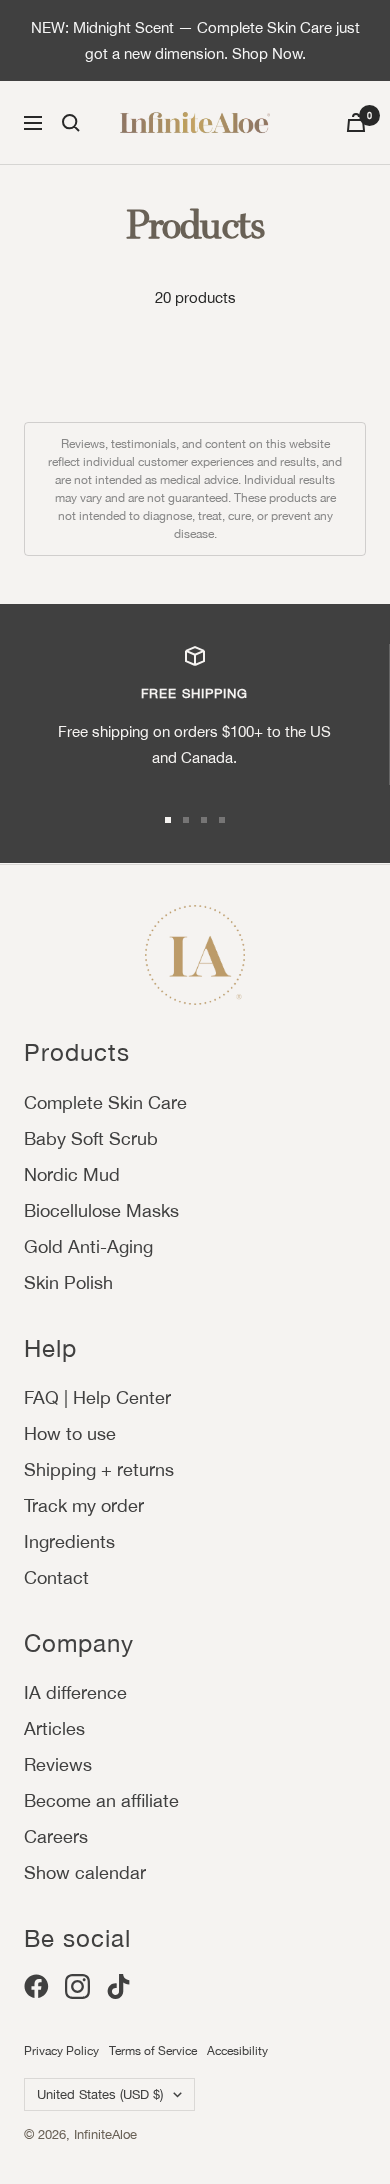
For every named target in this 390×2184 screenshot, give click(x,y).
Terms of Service (153, 2051)
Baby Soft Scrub (91, 1138)
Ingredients (69, 1541)
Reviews (58, 1764)
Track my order (84, 1505)
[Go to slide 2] (186, 820)
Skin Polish (68, 1282)
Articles (54, 1728)
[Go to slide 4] (222, 820)
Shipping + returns (99, 1469)
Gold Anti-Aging (88, 1246)
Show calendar (85, 1872)
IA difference (75, 1692)
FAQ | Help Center (97, 1397)
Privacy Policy (61, 2051)
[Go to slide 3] (204, 820)
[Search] (71, 123)
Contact (56, 1577)
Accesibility (237, 2051)
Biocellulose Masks (101, 1210)
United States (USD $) (100, 2094)
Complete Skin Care (105, 1102)
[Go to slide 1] (168, 820)
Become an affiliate (101, 1800)
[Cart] (356, 122)
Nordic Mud (72, 1174)
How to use (70, 1433)
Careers (56, 1836)
